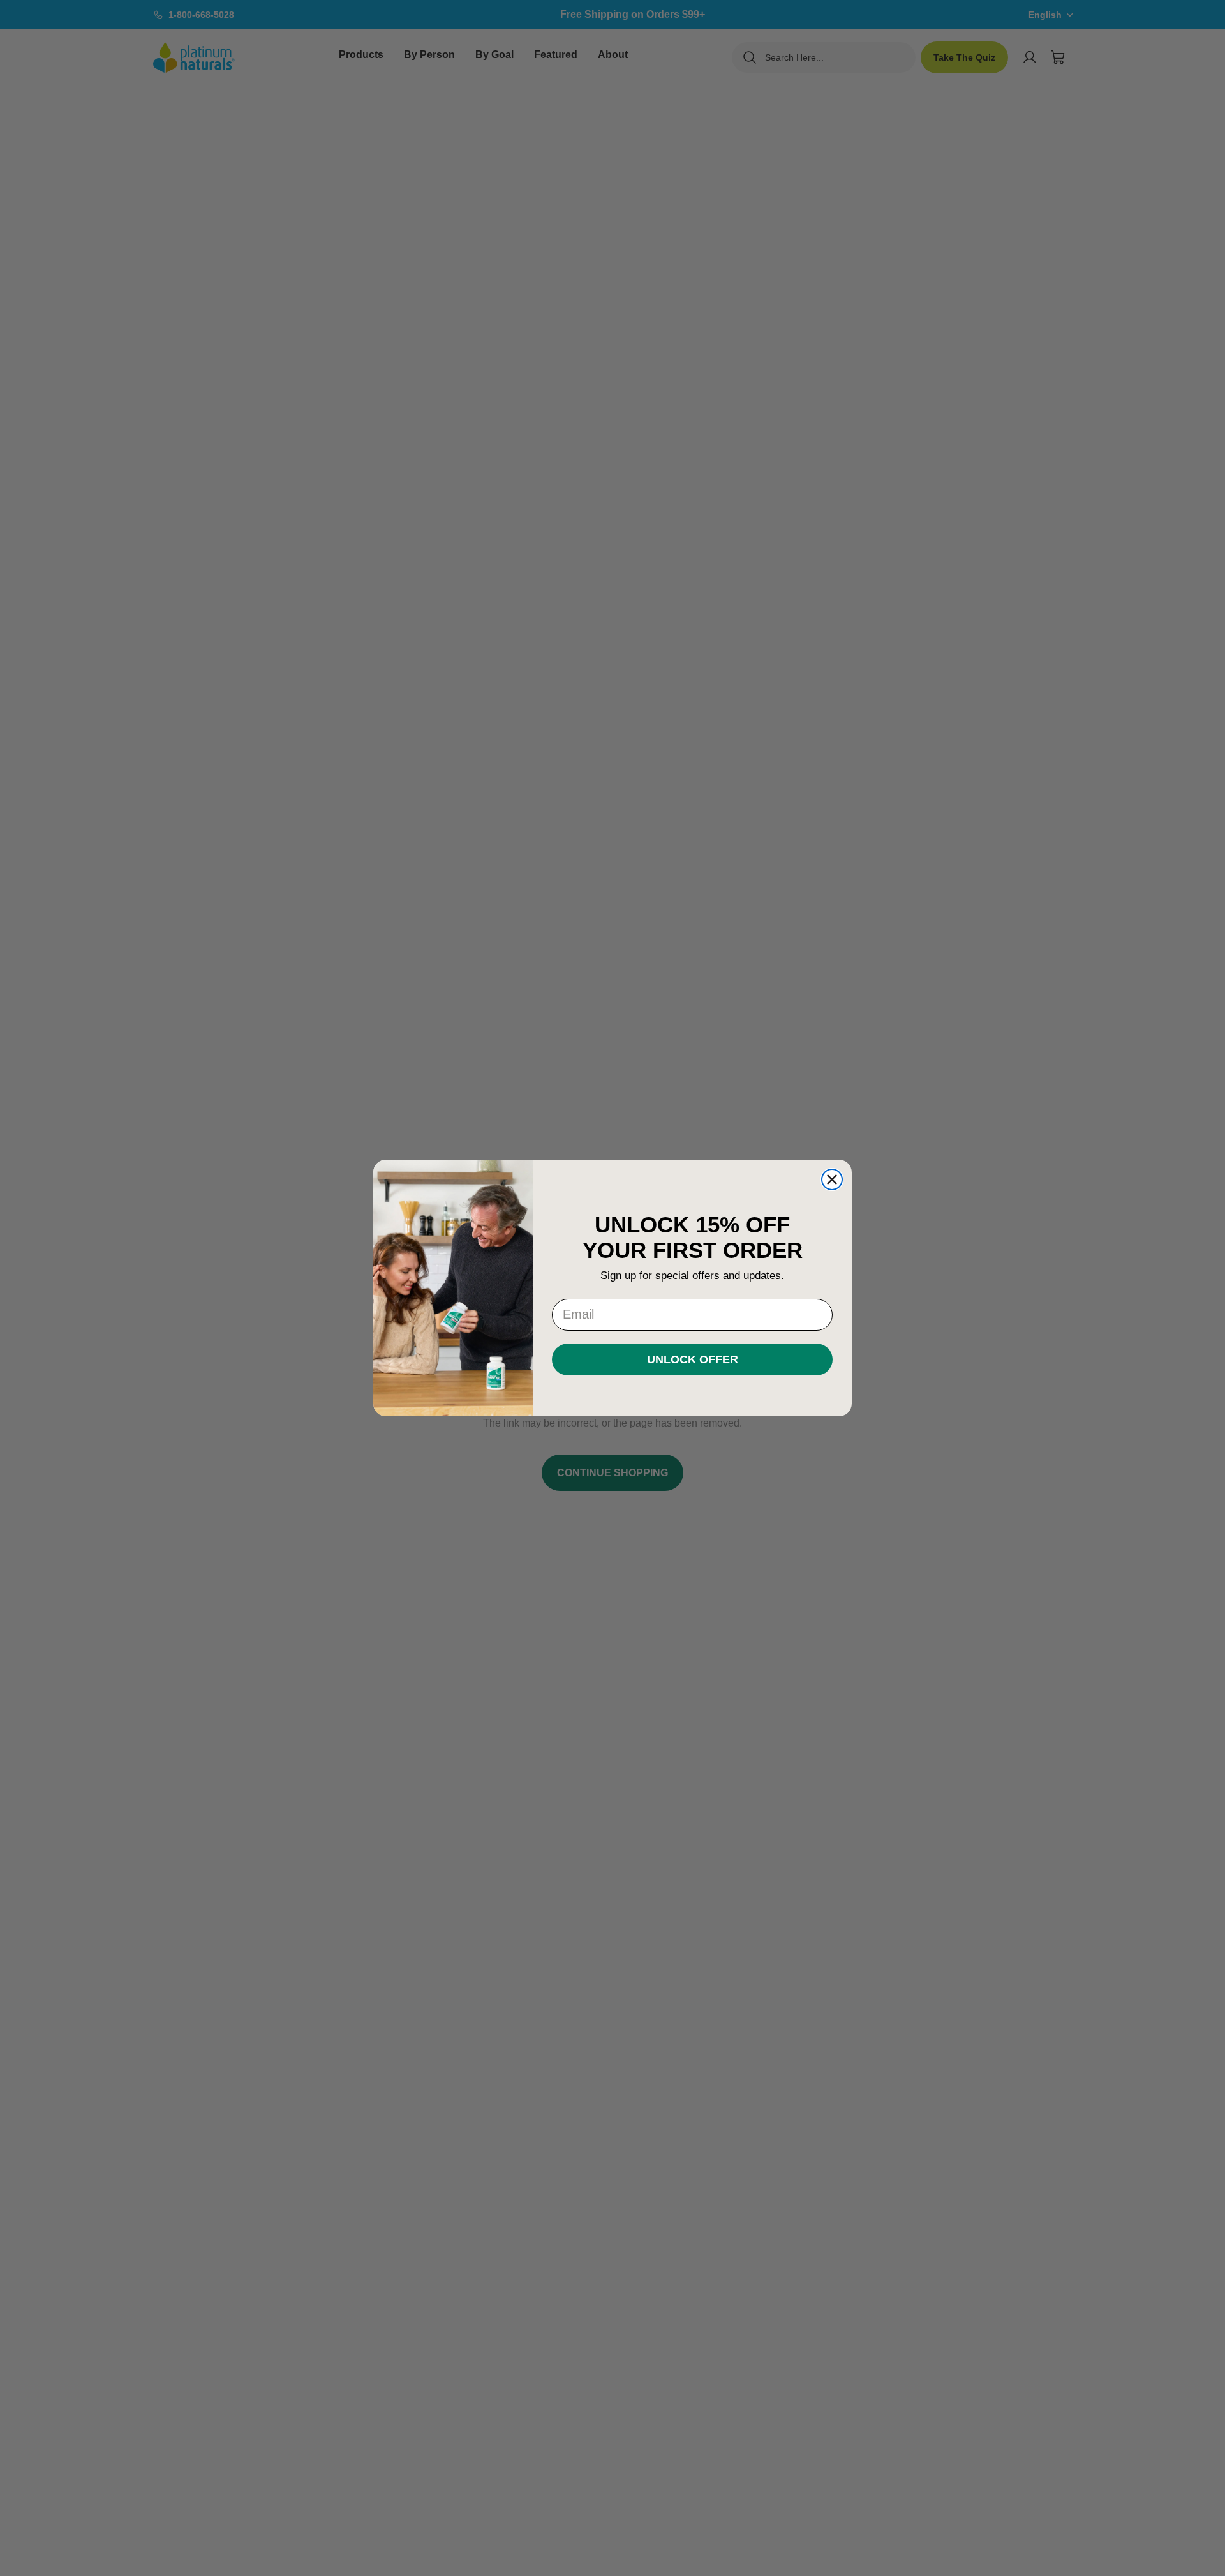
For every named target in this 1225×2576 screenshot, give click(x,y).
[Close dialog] (832, 1179)
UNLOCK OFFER (693, 1359)
